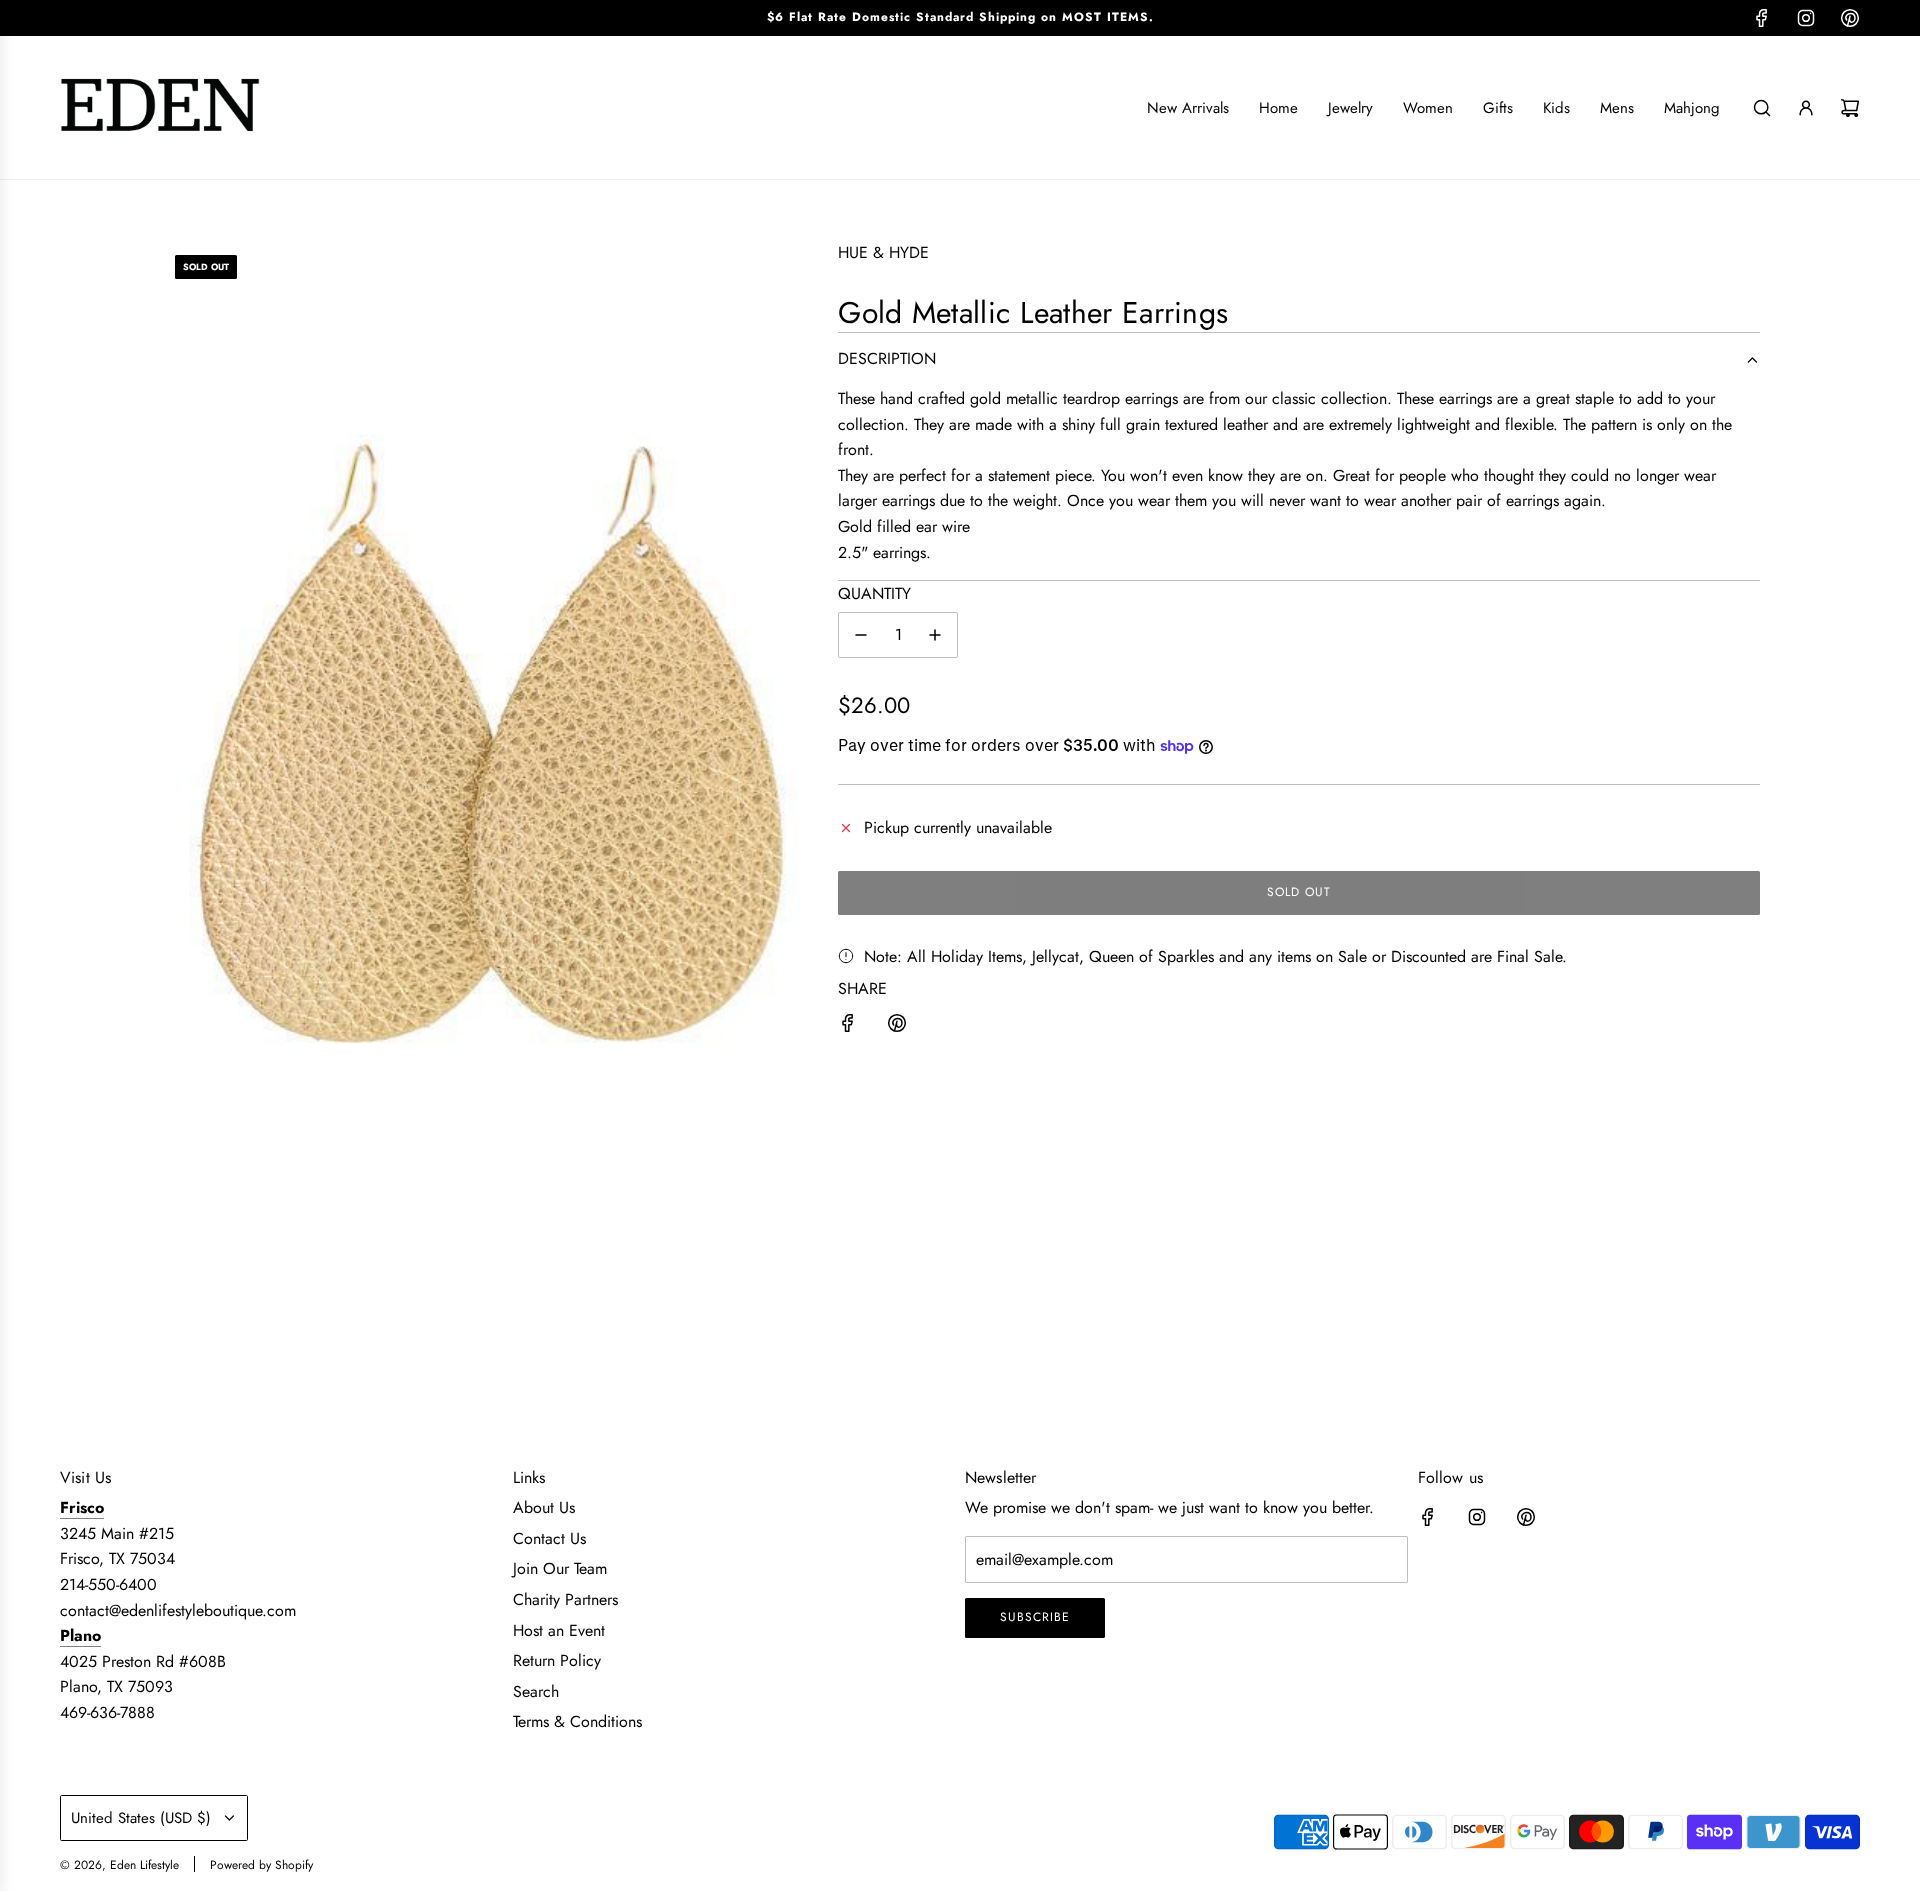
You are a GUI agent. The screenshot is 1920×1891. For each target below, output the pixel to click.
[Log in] (1806, 108)
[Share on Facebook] (848, 1027)
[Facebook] (1762, 18)
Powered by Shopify (261, 1865)
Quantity (874, 593)
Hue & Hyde (883, 252)
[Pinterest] (1850, 18)
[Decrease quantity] (861, 635)
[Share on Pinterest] (897, 1027)
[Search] (1762, 108)
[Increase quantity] (935, 635)
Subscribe (1035, 1617)
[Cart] (1850, 108)
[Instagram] (1806, 18)
